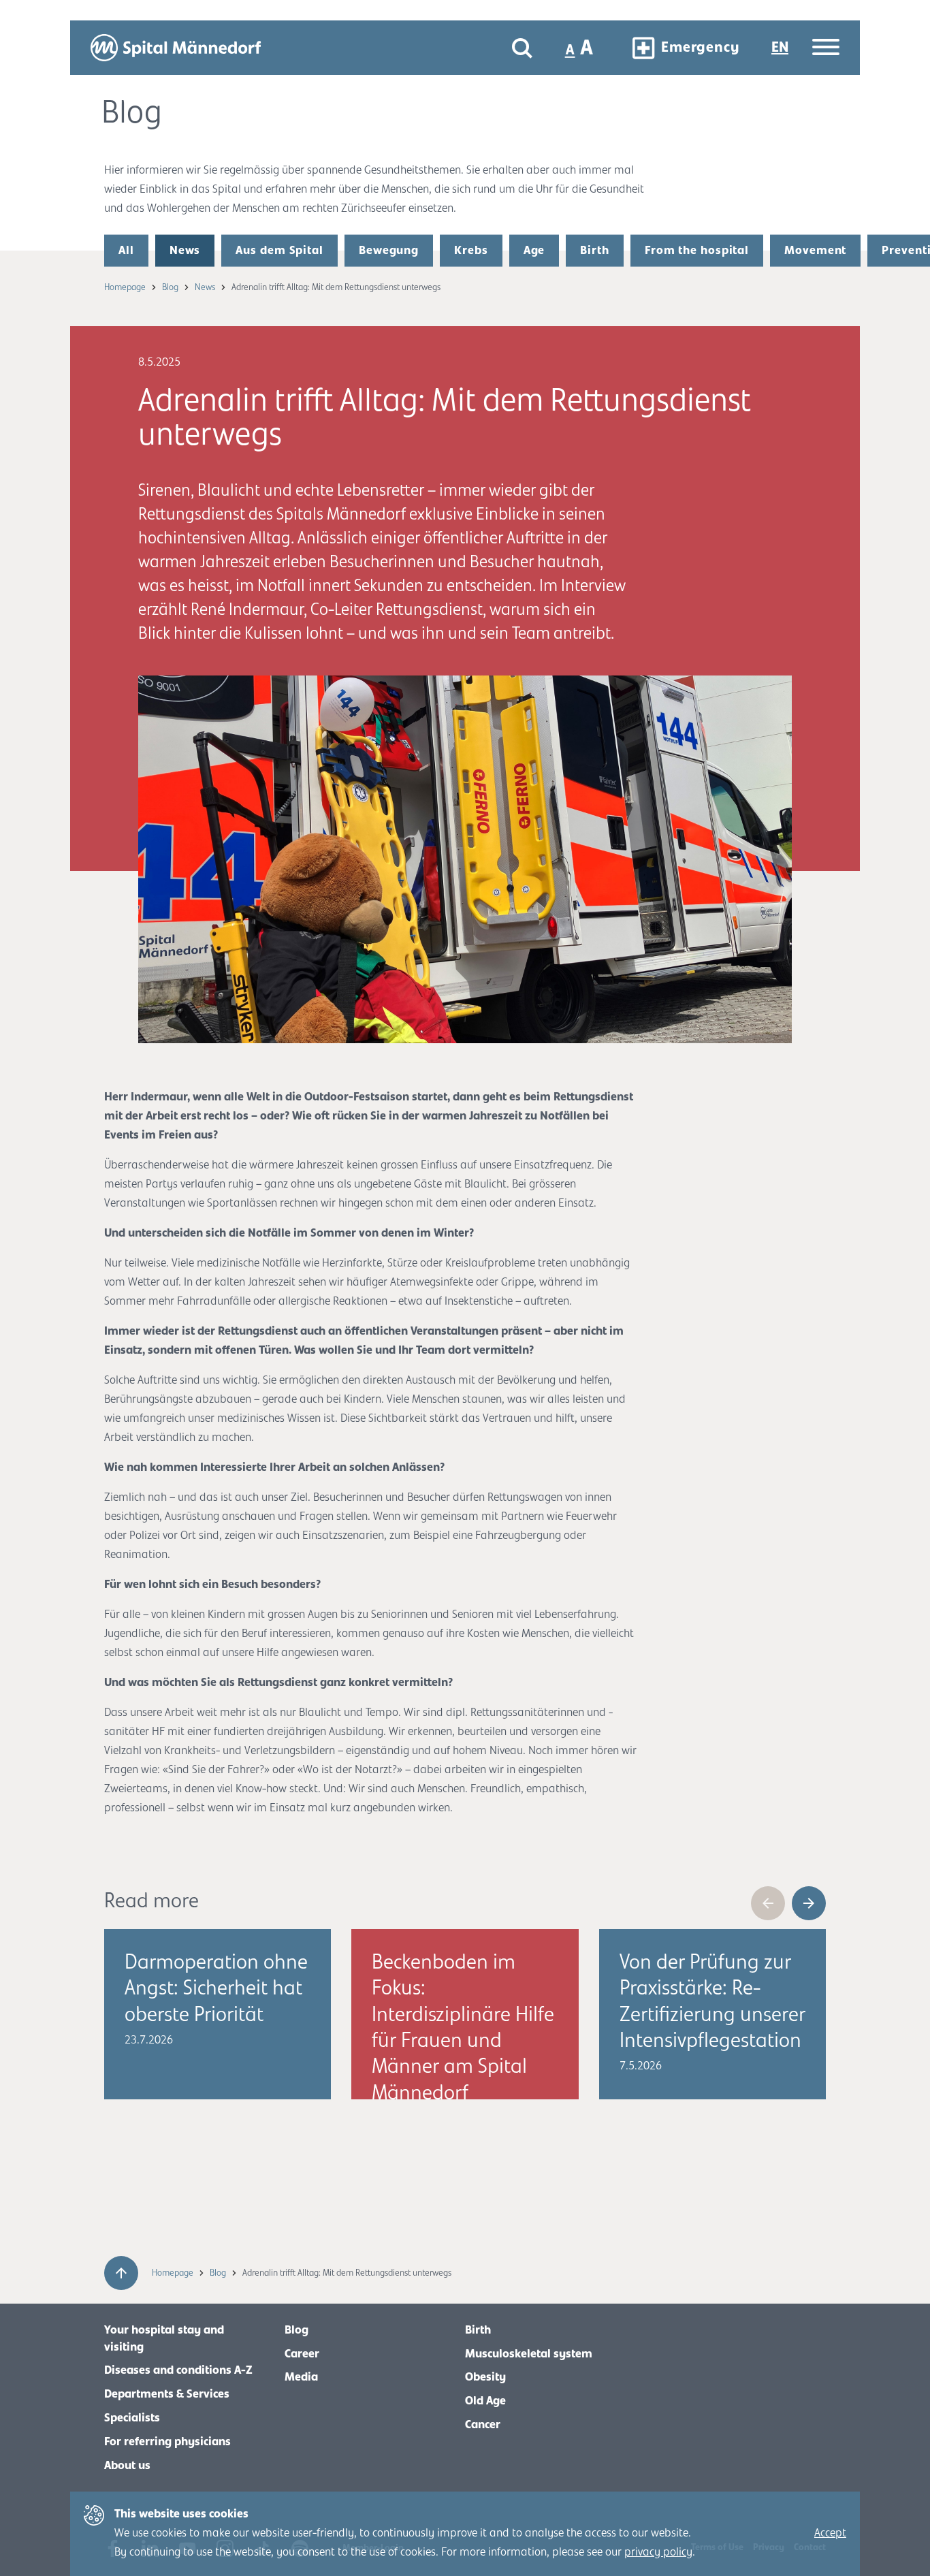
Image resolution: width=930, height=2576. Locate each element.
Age (534, 251)
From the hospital (697, 251)
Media (301, 2377)
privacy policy (658, 2552)
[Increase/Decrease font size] (580, 48)
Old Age (485, 2401)
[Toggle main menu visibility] (826, 48)
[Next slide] (809, 1903)
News (185, 251)
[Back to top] (121, 2273)
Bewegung (389, 251)
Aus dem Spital (279, 251)
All (126, 251)
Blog (171, 287)
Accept (830, 2533)
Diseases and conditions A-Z (178, 2370)
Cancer (483, 2425)
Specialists (132, 2418)
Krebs (471, 251)
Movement (815, 251)
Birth (595, 251)
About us (127, 2466)
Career (302, 2354)
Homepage (126, 287)
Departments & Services (167, 2394)
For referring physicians (167, 2442)
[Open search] (522, 48)
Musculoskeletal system (529, 2354)
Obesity (485, 2377)
